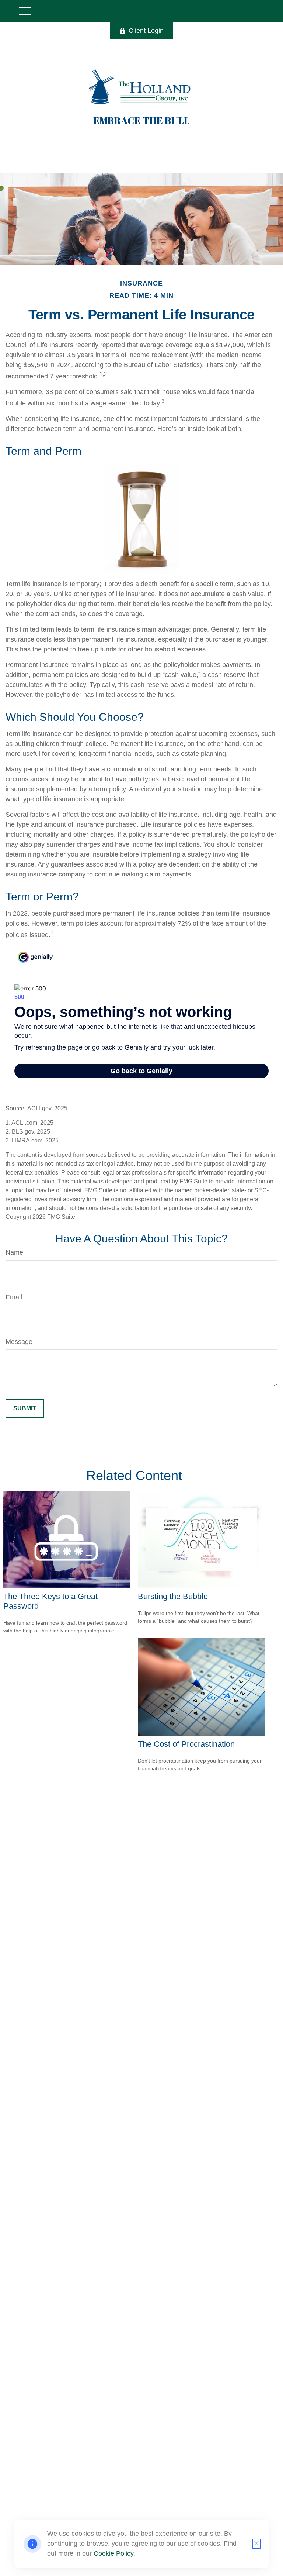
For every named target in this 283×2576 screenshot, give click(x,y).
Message (19, 1342)
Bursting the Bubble (173, 1596)
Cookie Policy (113, 2553)
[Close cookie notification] (256, 2544)
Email (14, 1297)
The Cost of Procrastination (186, 1744)
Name (14, 1252)
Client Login (146, 31)
